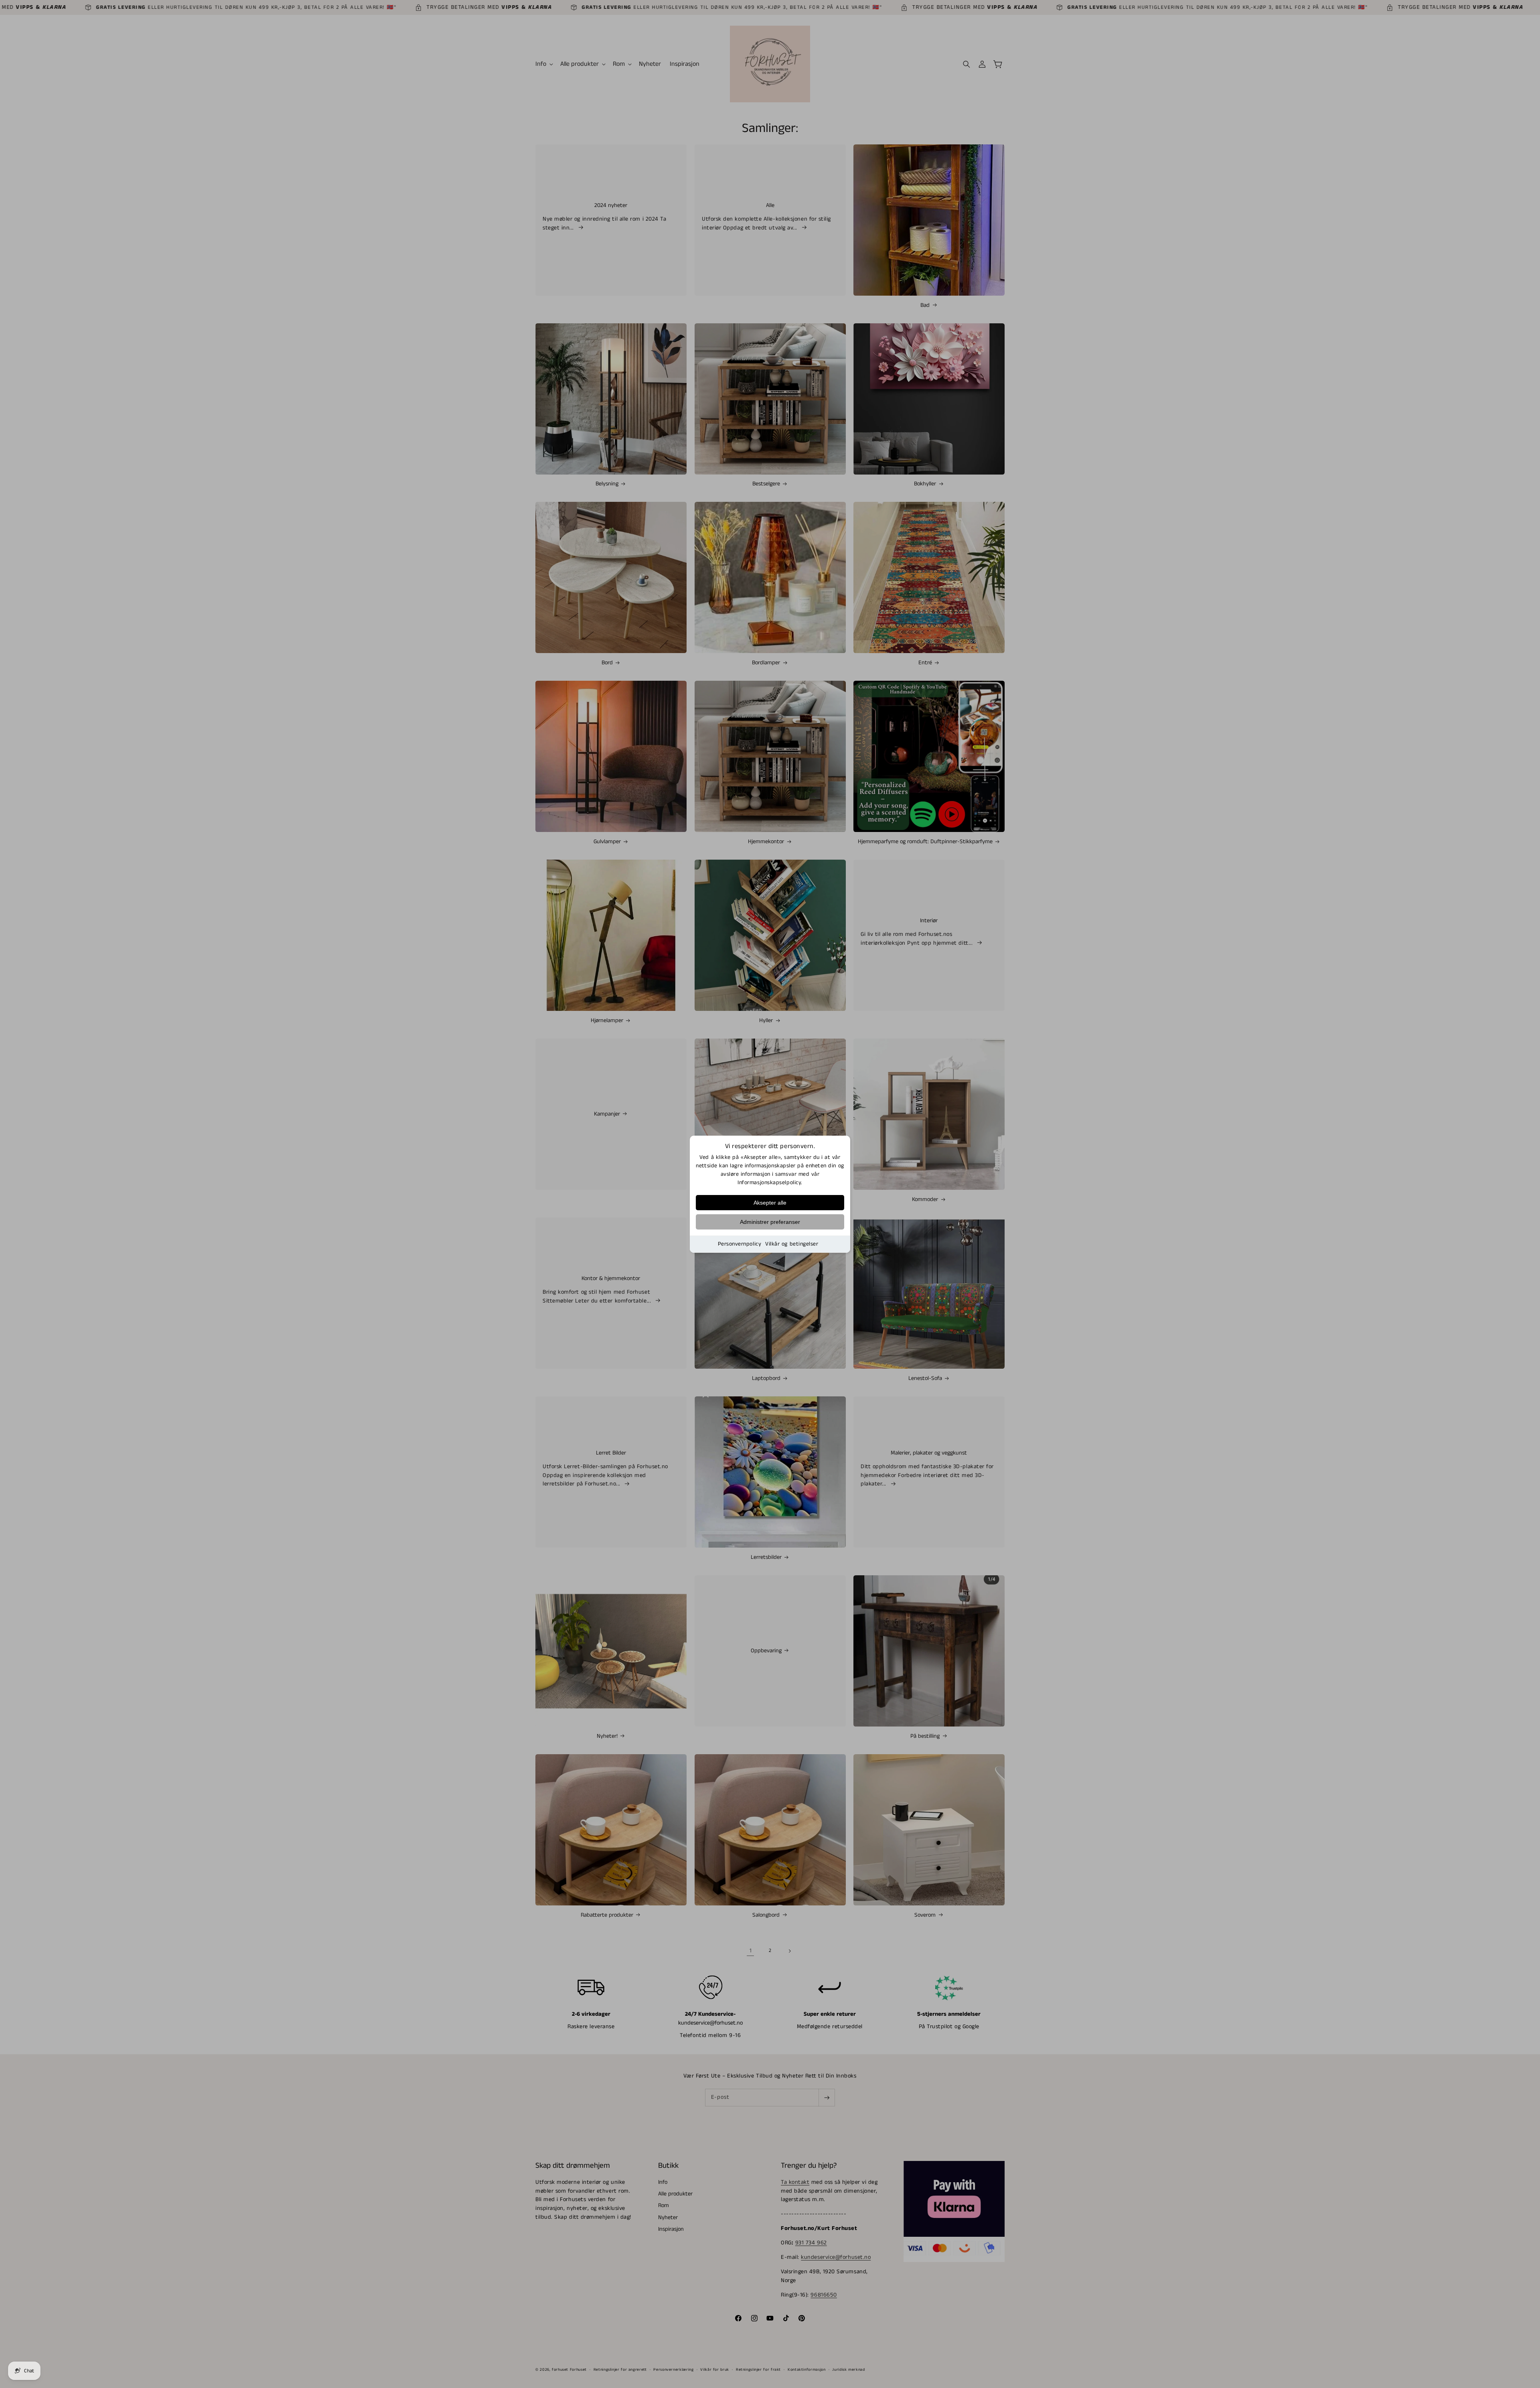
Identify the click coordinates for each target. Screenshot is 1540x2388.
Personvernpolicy (740, 1244)
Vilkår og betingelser (792, 1244)
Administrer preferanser (770, 1222)
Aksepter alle (770, 1203)
